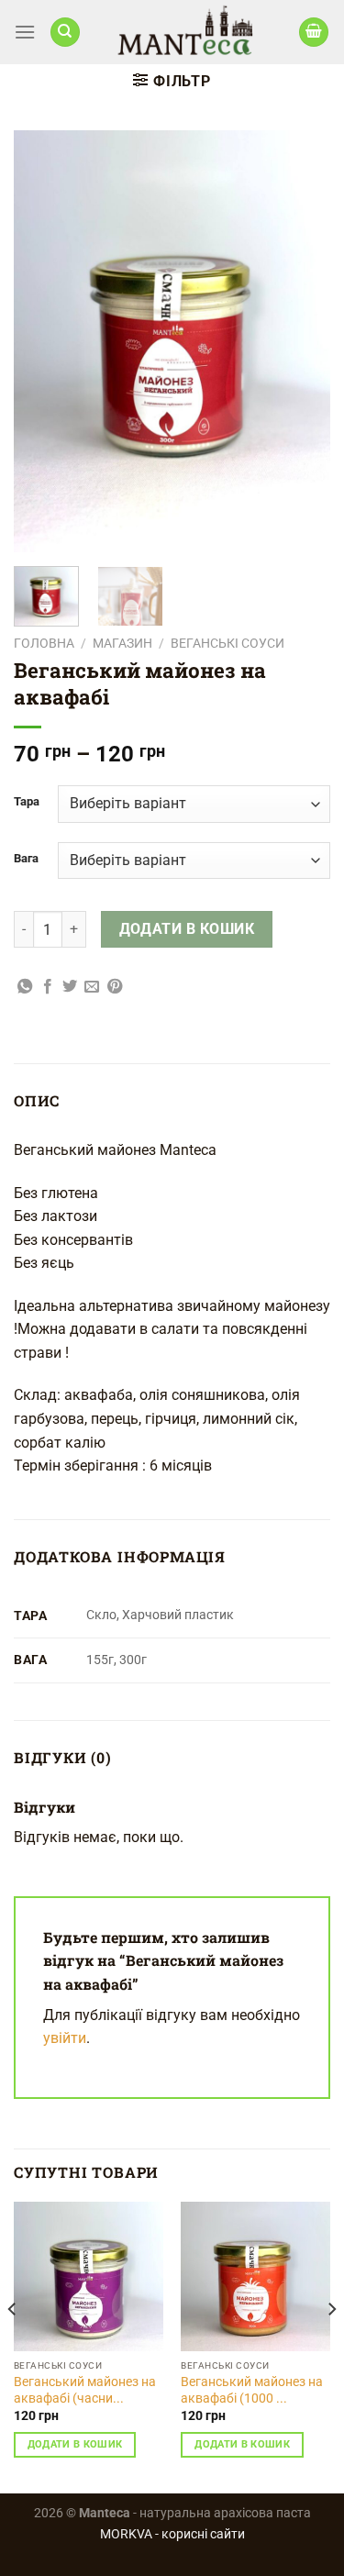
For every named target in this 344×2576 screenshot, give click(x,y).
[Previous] (43, 341)
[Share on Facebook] (48, 987)
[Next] (301, 341)
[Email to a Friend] (92, 987)
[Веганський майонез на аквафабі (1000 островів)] (255, 2276)
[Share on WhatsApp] (25, 987)
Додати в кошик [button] (75, 2444)
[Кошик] (314, 33)
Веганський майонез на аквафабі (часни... (85, 2390)
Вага (26, 859)
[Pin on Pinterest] (115, 987)
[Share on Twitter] (70, 987)
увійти (65, 2038)
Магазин (122, 643)
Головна (44, 643)
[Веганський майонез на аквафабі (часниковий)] (89, 2276)
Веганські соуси (227, 643)
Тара (27, 802)
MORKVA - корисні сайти (172, 2534)
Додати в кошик (187, 929)
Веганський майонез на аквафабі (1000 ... (252, 2390)
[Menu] (25, 32)
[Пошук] (65, 33)
